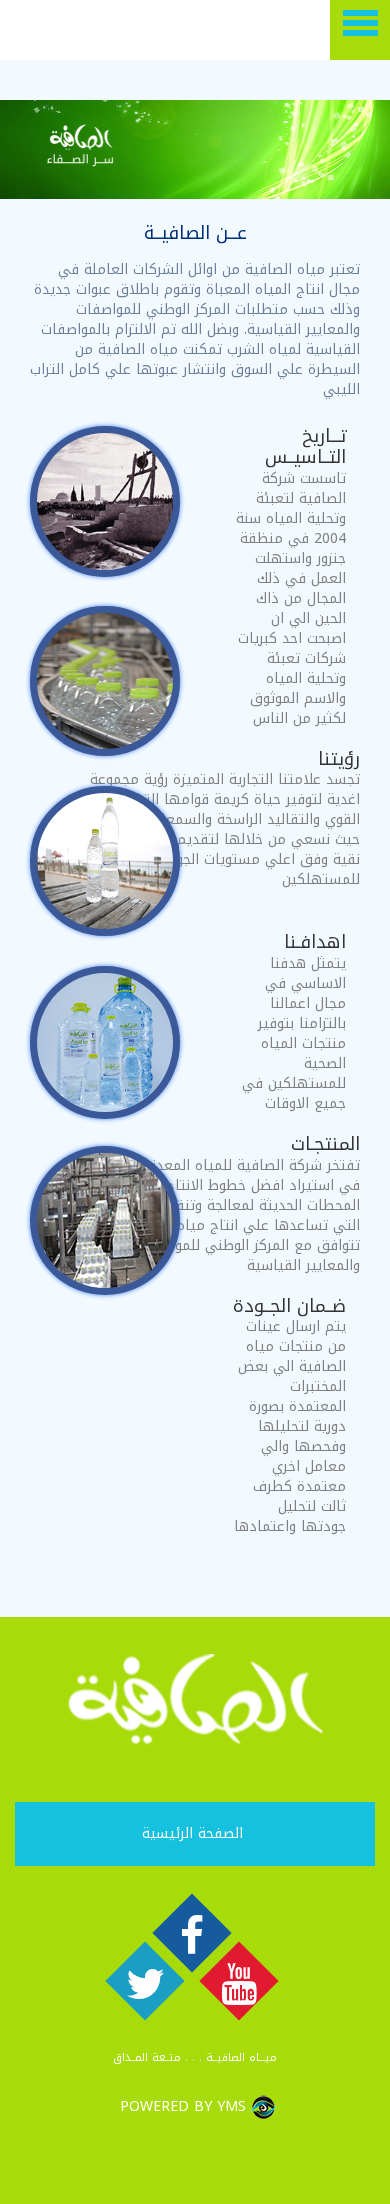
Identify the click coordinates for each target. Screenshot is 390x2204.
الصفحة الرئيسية (192, 1833)
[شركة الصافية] (65, 30)
